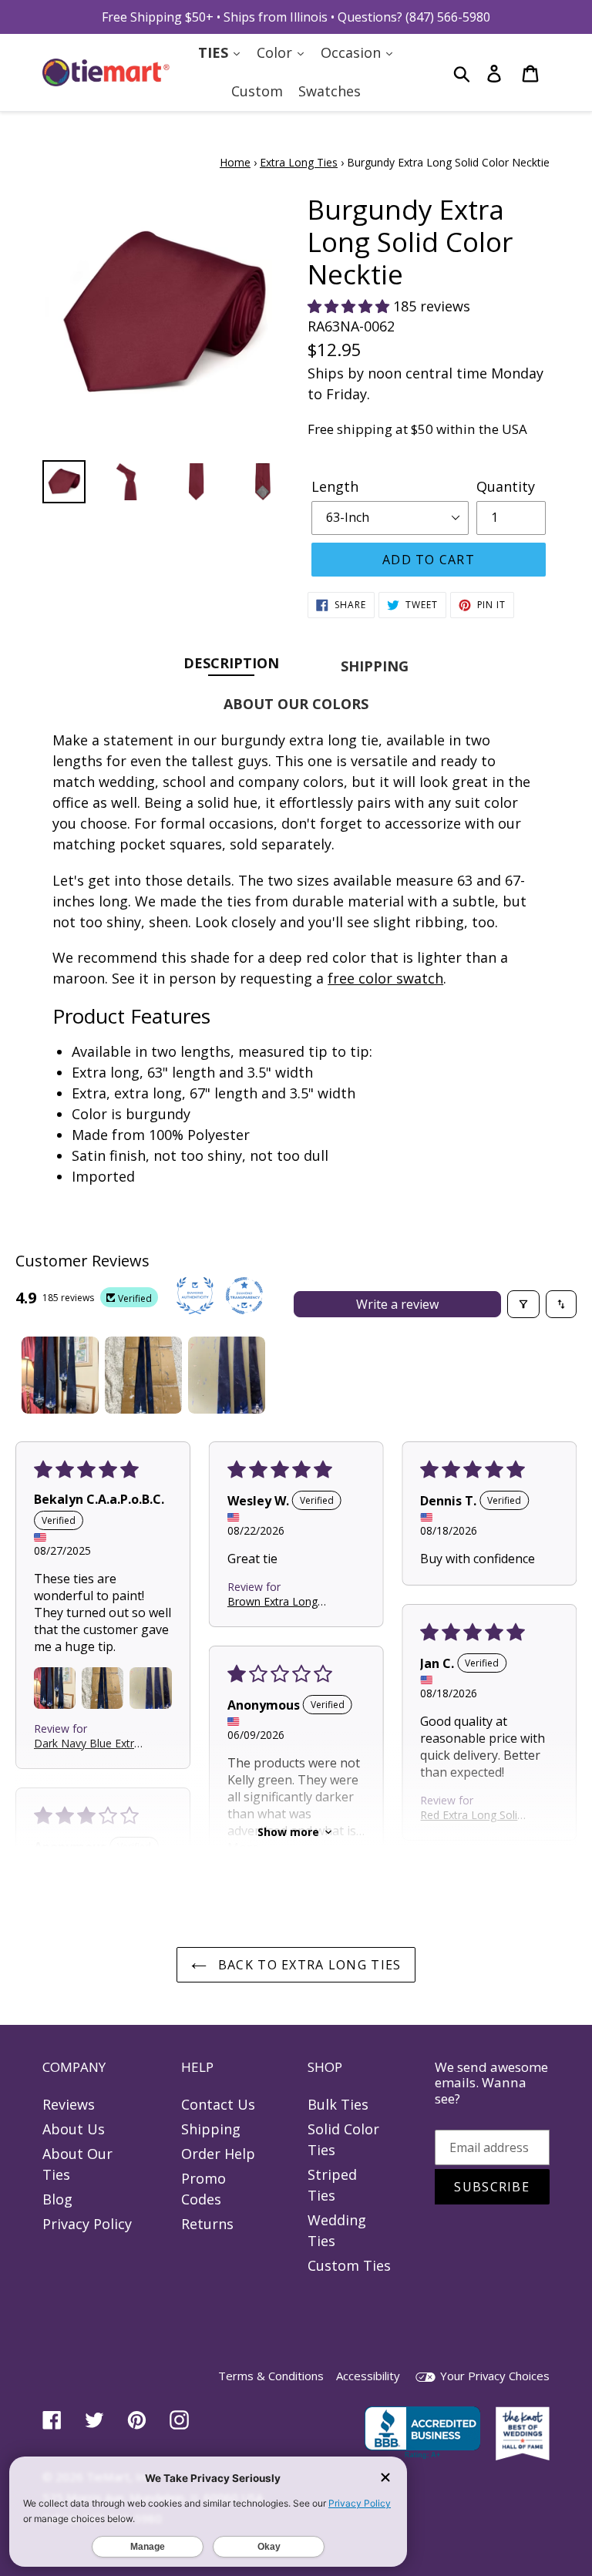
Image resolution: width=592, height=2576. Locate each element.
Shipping (211, 2129)
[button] (350, 306)
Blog (57, 2199)
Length (335, 486)
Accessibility (368, 2376)
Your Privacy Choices (493, 2376)
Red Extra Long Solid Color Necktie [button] (472, 1814)
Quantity (506, 486)
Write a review (397, 1304)
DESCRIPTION (231, 662)
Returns (207, 2224)
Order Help (218, 2154)
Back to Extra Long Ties (308, 1965)
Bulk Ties (338, 2104)
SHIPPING (375, 666)
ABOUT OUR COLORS (296, 704)
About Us (74, 2129)
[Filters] (523, 1304)
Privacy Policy (87, 2224)
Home (235, 162)
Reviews (69, 2104)
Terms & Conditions (271, 2376)
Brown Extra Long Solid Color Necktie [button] (275, 1601)
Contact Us (218, 2104)
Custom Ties (349, 2265)
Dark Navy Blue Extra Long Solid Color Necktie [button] (87, 1742)
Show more (288, 1832)
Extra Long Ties (299, 162)
